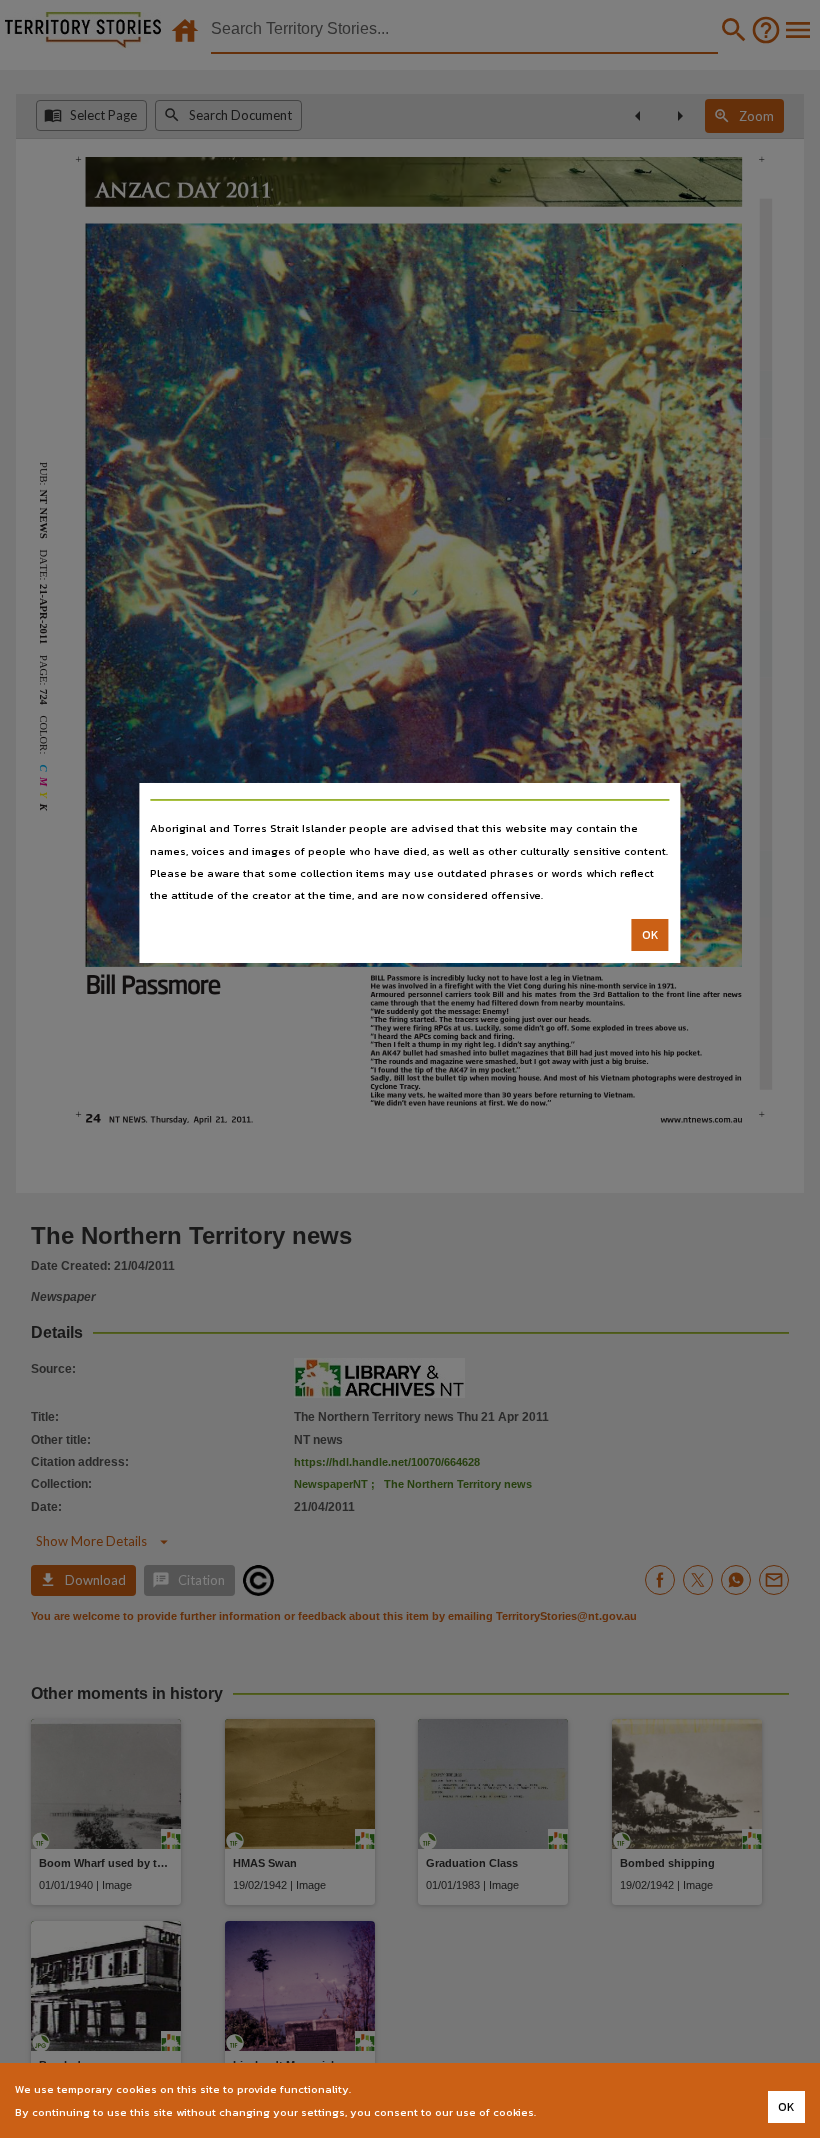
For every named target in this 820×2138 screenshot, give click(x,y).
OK (650, 935)
